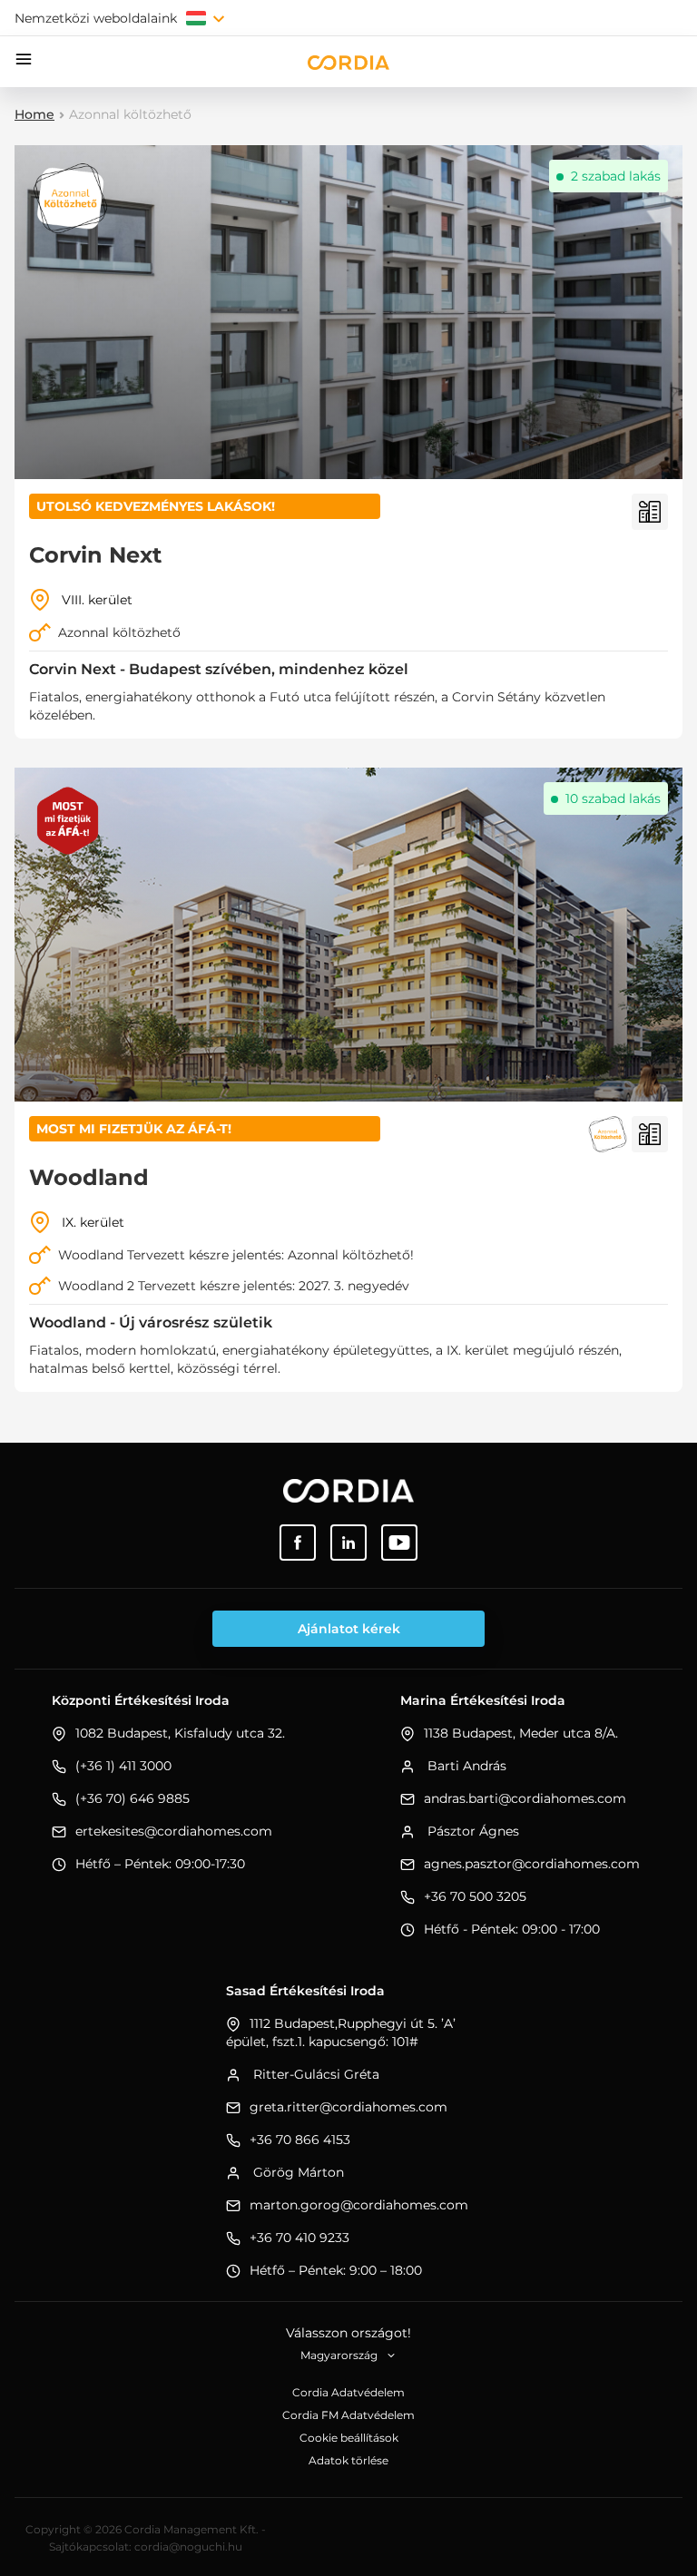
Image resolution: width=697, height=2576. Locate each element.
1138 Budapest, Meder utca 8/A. (521, 1733)
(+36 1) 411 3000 (123, 1766)
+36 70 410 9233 (299, 2238)
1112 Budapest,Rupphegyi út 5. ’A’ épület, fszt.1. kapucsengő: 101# (341, 2032)
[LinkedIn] (348, 1543)
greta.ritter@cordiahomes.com (348, 2107)
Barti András (465, 1766)
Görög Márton (297, 2172)
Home (34, 114)
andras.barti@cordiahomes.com (525, 1798)
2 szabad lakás (616, 176)
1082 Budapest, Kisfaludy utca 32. (180, 1733)
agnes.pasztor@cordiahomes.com (532, 1864)
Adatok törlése (348, 2460)
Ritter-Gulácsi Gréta (314, 2074)
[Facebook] (298, 1543)
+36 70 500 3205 (475, 1896)
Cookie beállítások (349, 2438)
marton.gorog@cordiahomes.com (359, 2205)
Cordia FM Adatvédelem (348, 2415)
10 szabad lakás (613, 798)
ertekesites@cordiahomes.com (174, 1831)
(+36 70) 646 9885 (133, 1798)
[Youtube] (399, 1543)
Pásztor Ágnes (471, 1831)
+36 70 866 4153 (300, 2140)
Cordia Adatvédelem (348, 2392)
